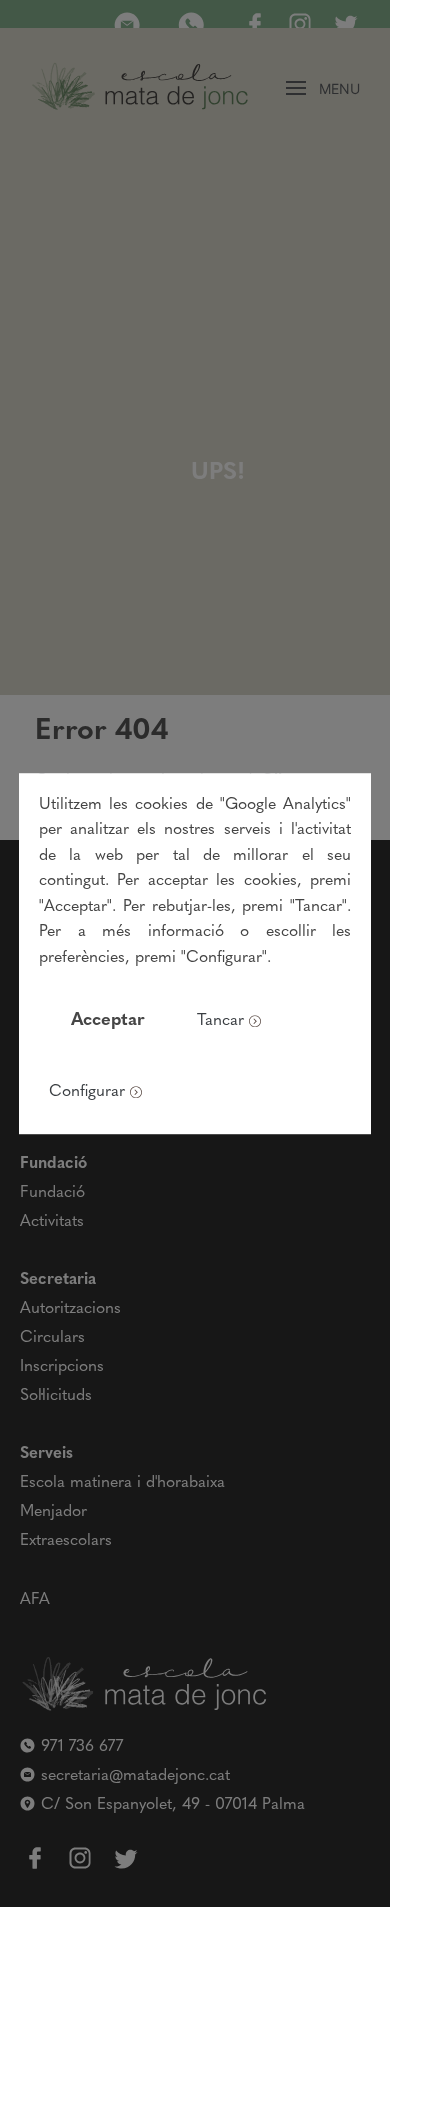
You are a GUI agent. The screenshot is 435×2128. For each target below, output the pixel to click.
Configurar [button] (87, 1092)
